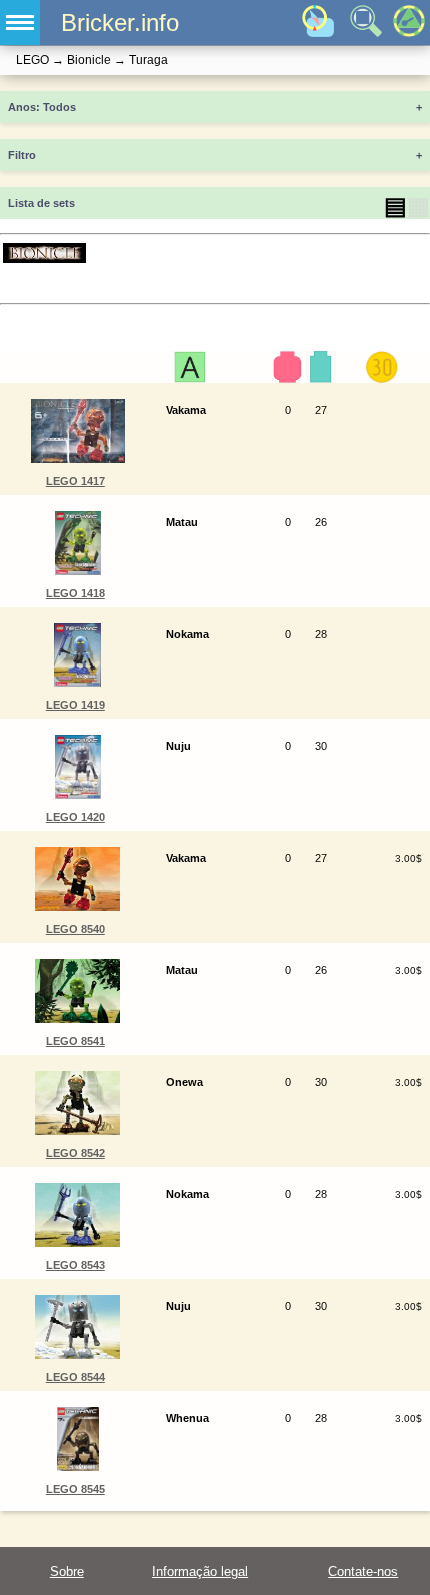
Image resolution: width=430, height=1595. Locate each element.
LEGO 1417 (75, 481)
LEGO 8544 (75, 1377)
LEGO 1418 (75, 593)
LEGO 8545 (75, 1489)
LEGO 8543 (75, 1265)
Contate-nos (363, 1571)
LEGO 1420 (75, 817)
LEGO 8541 (75, 1041)
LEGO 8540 (75, 929)
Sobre (67, 1571)
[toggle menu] (20, 22)
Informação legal (200, 1571)
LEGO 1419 (75, 705)
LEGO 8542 (75, 1153)
